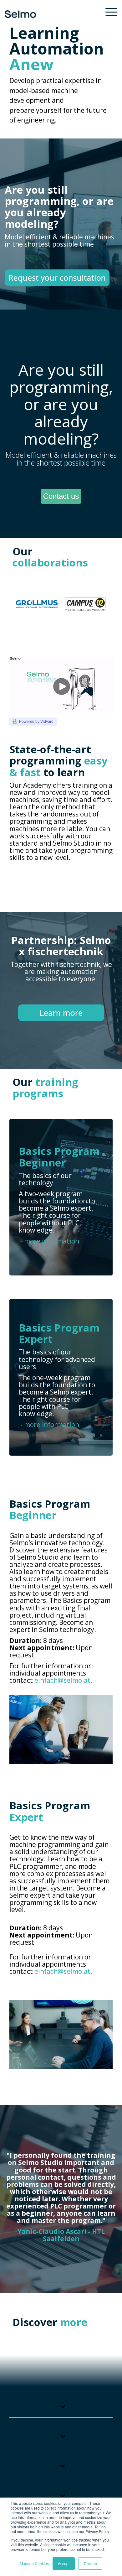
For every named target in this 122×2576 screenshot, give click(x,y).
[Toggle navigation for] (61, 2410)
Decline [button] (90, 2563)
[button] (111, 12)
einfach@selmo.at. (63, 1680)
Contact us (61, 496)
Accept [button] (64, 2563)
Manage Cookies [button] (34, 2563)
